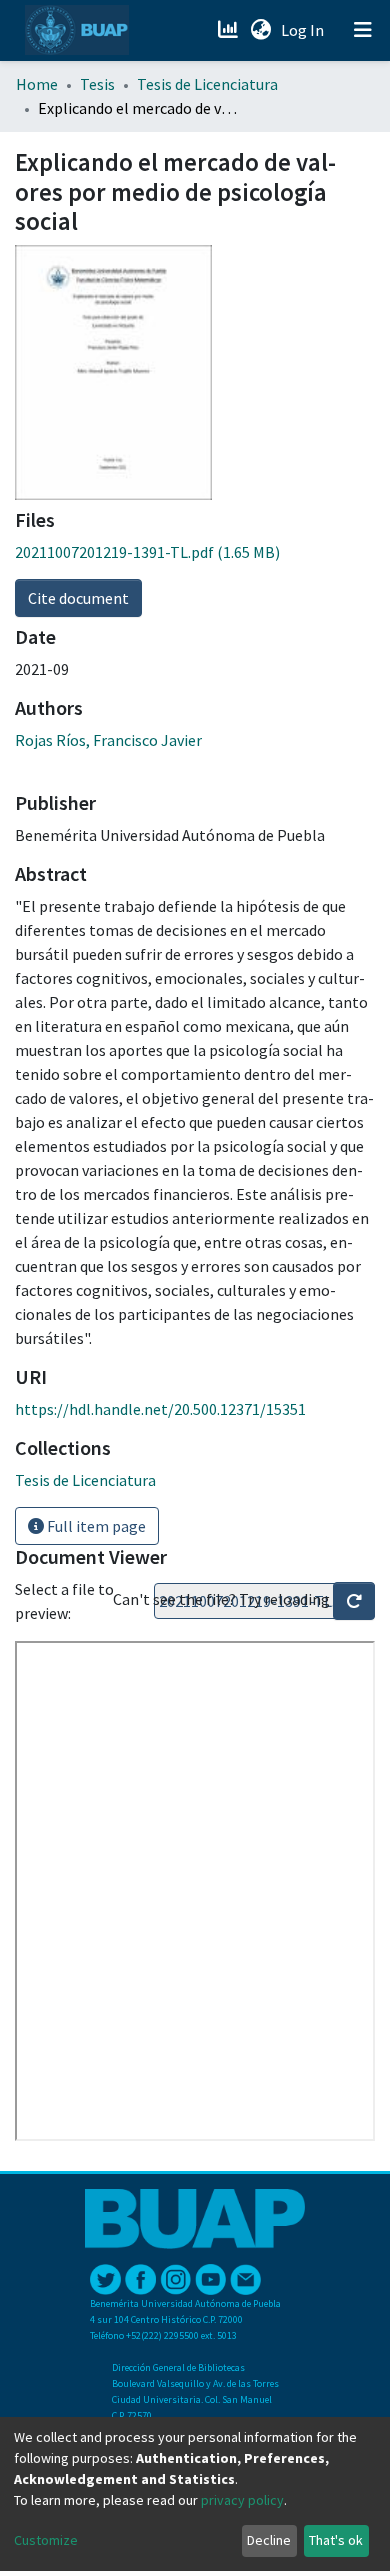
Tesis (97, 84)
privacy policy (242, 2500)
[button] (260, 30)
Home (37, 84)
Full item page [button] (95, 1526)
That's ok (336, 2540)
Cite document (78, 598)
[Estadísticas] (229, 30)
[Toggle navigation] (363, 30)
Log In (304, 30)
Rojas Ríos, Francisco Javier (108, 740)
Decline (269, 2540)
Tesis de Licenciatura (207, 84)
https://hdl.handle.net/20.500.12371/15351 (160, 1409)
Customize (46, 2540)
